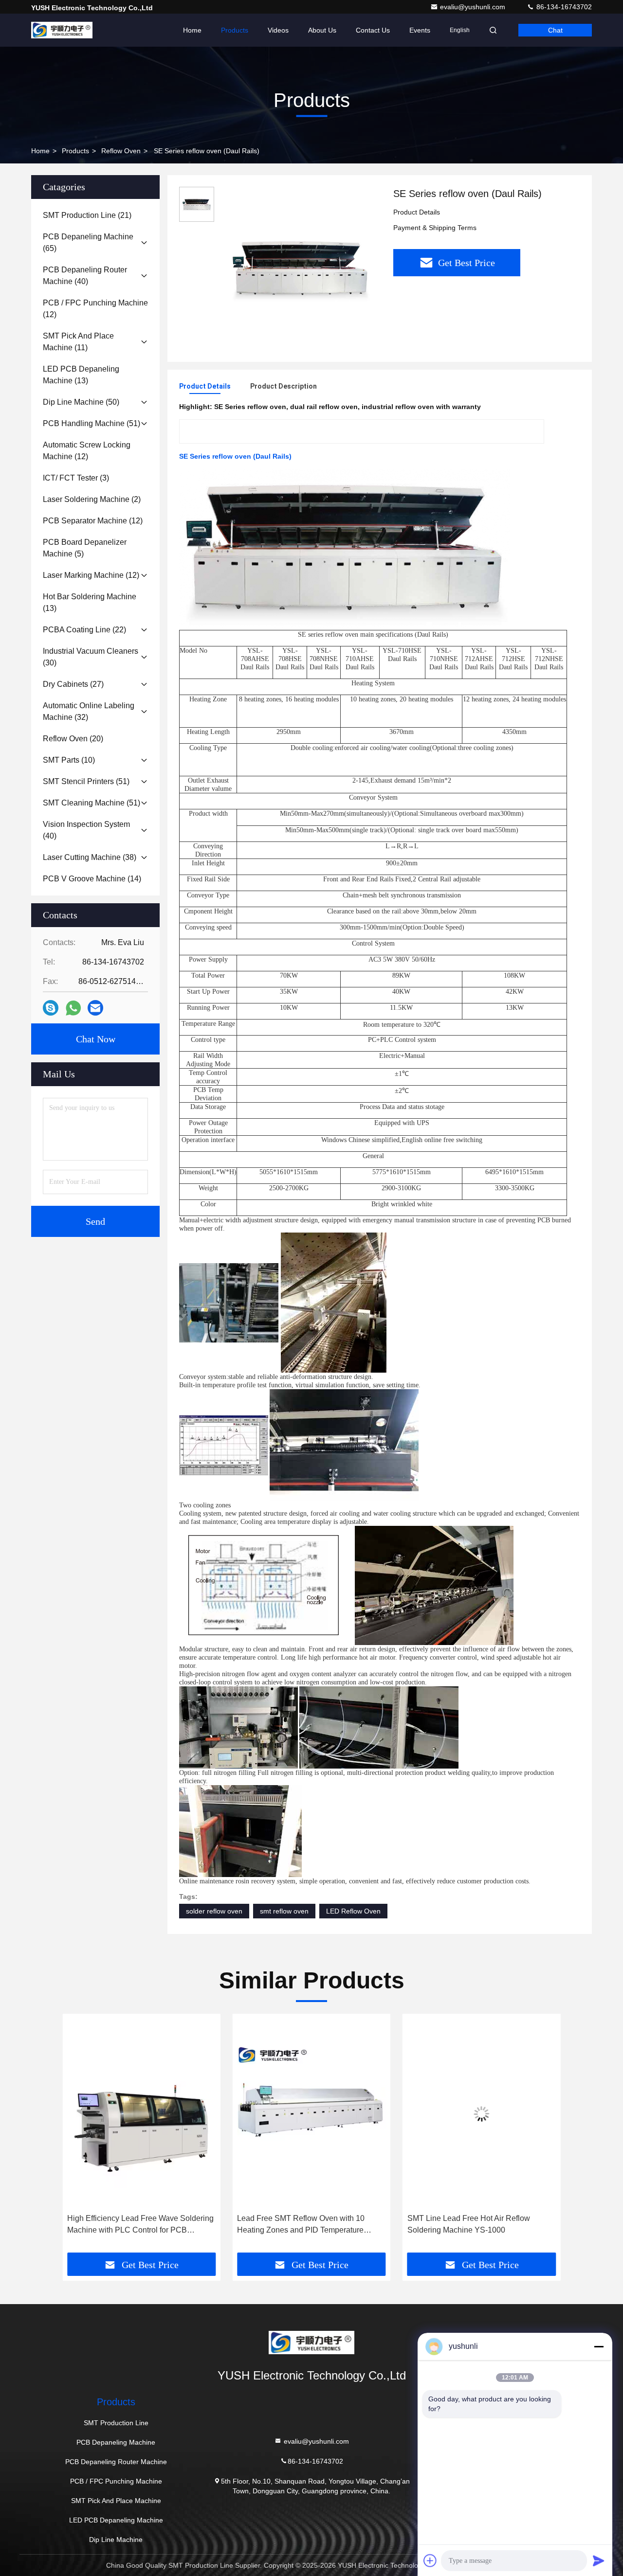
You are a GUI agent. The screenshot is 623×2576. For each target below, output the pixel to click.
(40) (85, 276)
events (420, 30)
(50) (81, 402)
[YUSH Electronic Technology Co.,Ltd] (62, 30)
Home (192, 30)
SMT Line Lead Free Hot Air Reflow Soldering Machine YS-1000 (298, 2224)
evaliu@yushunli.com (474, 7)
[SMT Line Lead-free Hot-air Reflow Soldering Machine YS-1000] (482, 2114)
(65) (88, 242)
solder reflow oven (214, 1911)
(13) (81, 375)
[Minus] (599, 2346)
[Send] (599, 2560)
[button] (80, 2137)
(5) (85, 548)
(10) (69, 760)
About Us (322, 30)
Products (235, 30)
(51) (92, 423)
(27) (73, 684)
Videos (278, 30)
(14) (92, 879)
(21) (87, 215)
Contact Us (373, 30)
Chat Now (96, 1039)
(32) (89, 711)
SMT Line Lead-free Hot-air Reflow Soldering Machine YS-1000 (467, 2224)
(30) (91, 657)
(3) (76, 478)
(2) (92, 499)
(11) (78, 342)
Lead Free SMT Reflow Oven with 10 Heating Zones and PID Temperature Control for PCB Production (131, 2225)
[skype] (51, 1008)
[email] (95, 1008)
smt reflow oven (284, 1911)
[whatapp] (73, 1008)
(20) (73, 739)
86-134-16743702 (563, 7)
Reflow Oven (121, 151)
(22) (84, 630)
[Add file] (430, 2560)
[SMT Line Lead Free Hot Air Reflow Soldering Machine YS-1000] (311, 2114)
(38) (90, 857)
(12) (95, 309)
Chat (555, 30)
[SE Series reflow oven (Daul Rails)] (300, 268)
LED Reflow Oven (353, 1911)
